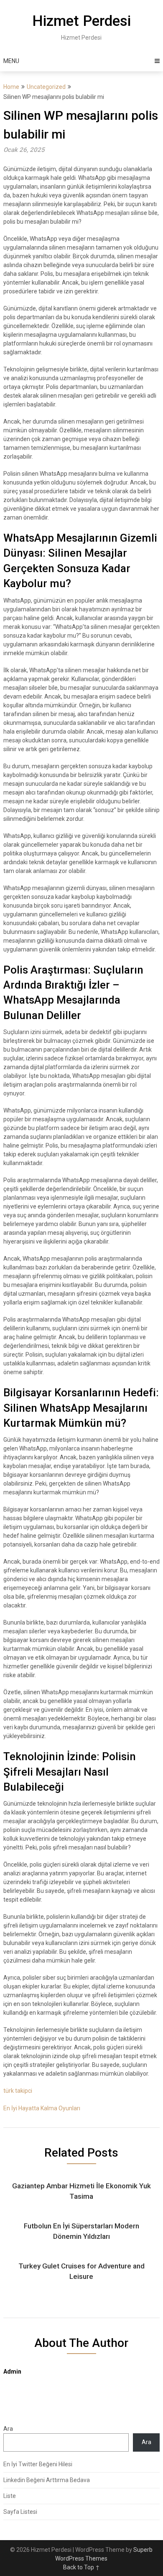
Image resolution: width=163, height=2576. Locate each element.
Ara (8, 2429)
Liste (10, 2496)
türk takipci (18, 2091)
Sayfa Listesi (20, 2512)
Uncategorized (46, 87)
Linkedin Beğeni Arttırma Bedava (47, 2480)
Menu (11, 61)
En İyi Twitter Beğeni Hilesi (38, 2464)
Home (11, 87)
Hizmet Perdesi (81, 21)
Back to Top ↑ (81, 2567)
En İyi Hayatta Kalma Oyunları (42, 2108)
